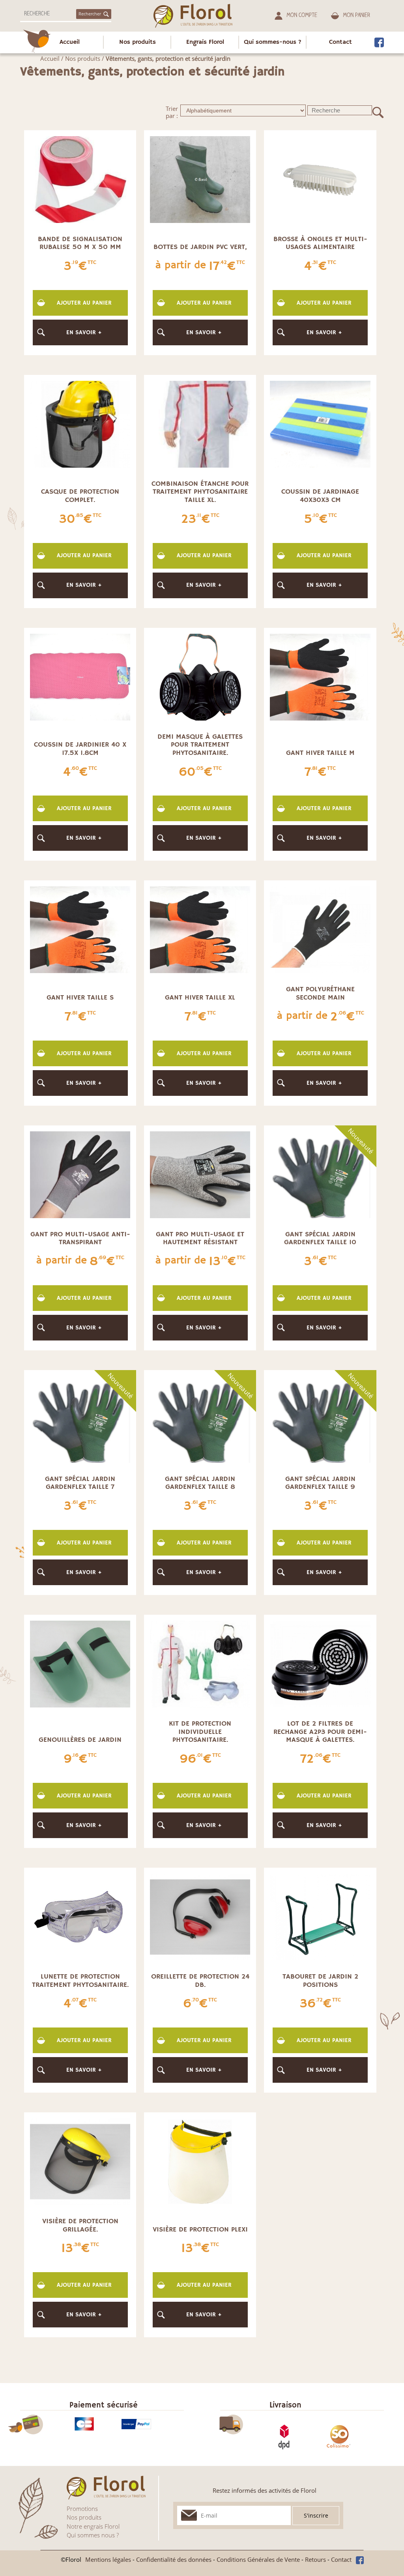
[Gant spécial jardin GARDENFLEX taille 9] (320, 1419)
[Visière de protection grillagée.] (80, 2161)
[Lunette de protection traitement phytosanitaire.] (80, 1916)
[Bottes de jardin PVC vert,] (200, 179)
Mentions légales (108, 2559)
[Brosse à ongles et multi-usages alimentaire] (320, 179)
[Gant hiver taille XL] (200, 929)
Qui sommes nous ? (93, 2535)
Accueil (70, 42)
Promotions (82, 2509)
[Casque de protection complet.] (80, 423)
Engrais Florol (205, 42)
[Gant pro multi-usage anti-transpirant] (80, 1174)
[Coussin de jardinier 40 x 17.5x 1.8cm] (80, 676)
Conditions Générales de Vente (258, 2559)
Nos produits (137, 42)
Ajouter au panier (84, 303)
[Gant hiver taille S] (80, 929)
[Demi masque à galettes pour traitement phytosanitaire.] (200, 676)
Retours (315, 2559)
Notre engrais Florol (93, 2526)
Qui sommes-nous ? (273, 42)
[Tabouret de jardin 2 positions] (320, 1916)
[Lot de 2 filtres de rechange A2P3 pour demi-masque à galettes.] (320, 1663)
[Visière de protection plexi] (200, 2161)
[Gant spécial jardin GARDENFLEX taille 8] (200, 1419)
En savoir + (84, 332)
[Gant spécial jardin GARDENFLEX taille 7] (80, 1419)
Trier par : (172, 112)
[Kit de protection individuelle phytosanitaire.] (200, 1663)
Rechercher (90, 14)
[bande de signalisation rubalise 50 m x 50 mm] (80, 179)
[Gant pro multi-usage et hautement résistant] (200, 1174)
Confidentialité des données (174, 2559)
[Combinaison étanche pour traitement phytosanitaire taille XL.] (200, 423)
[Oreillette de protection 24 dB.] (200, 1916)
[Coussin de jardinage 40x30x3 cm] (320, 423)
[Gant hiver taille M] (320, 676)
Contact (340, 42)
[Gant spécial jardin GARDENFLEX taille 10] (320, 1174)
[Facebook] (379, 42)
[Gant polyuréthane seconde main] (320, 929)
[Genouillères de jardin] (80, 1663)
